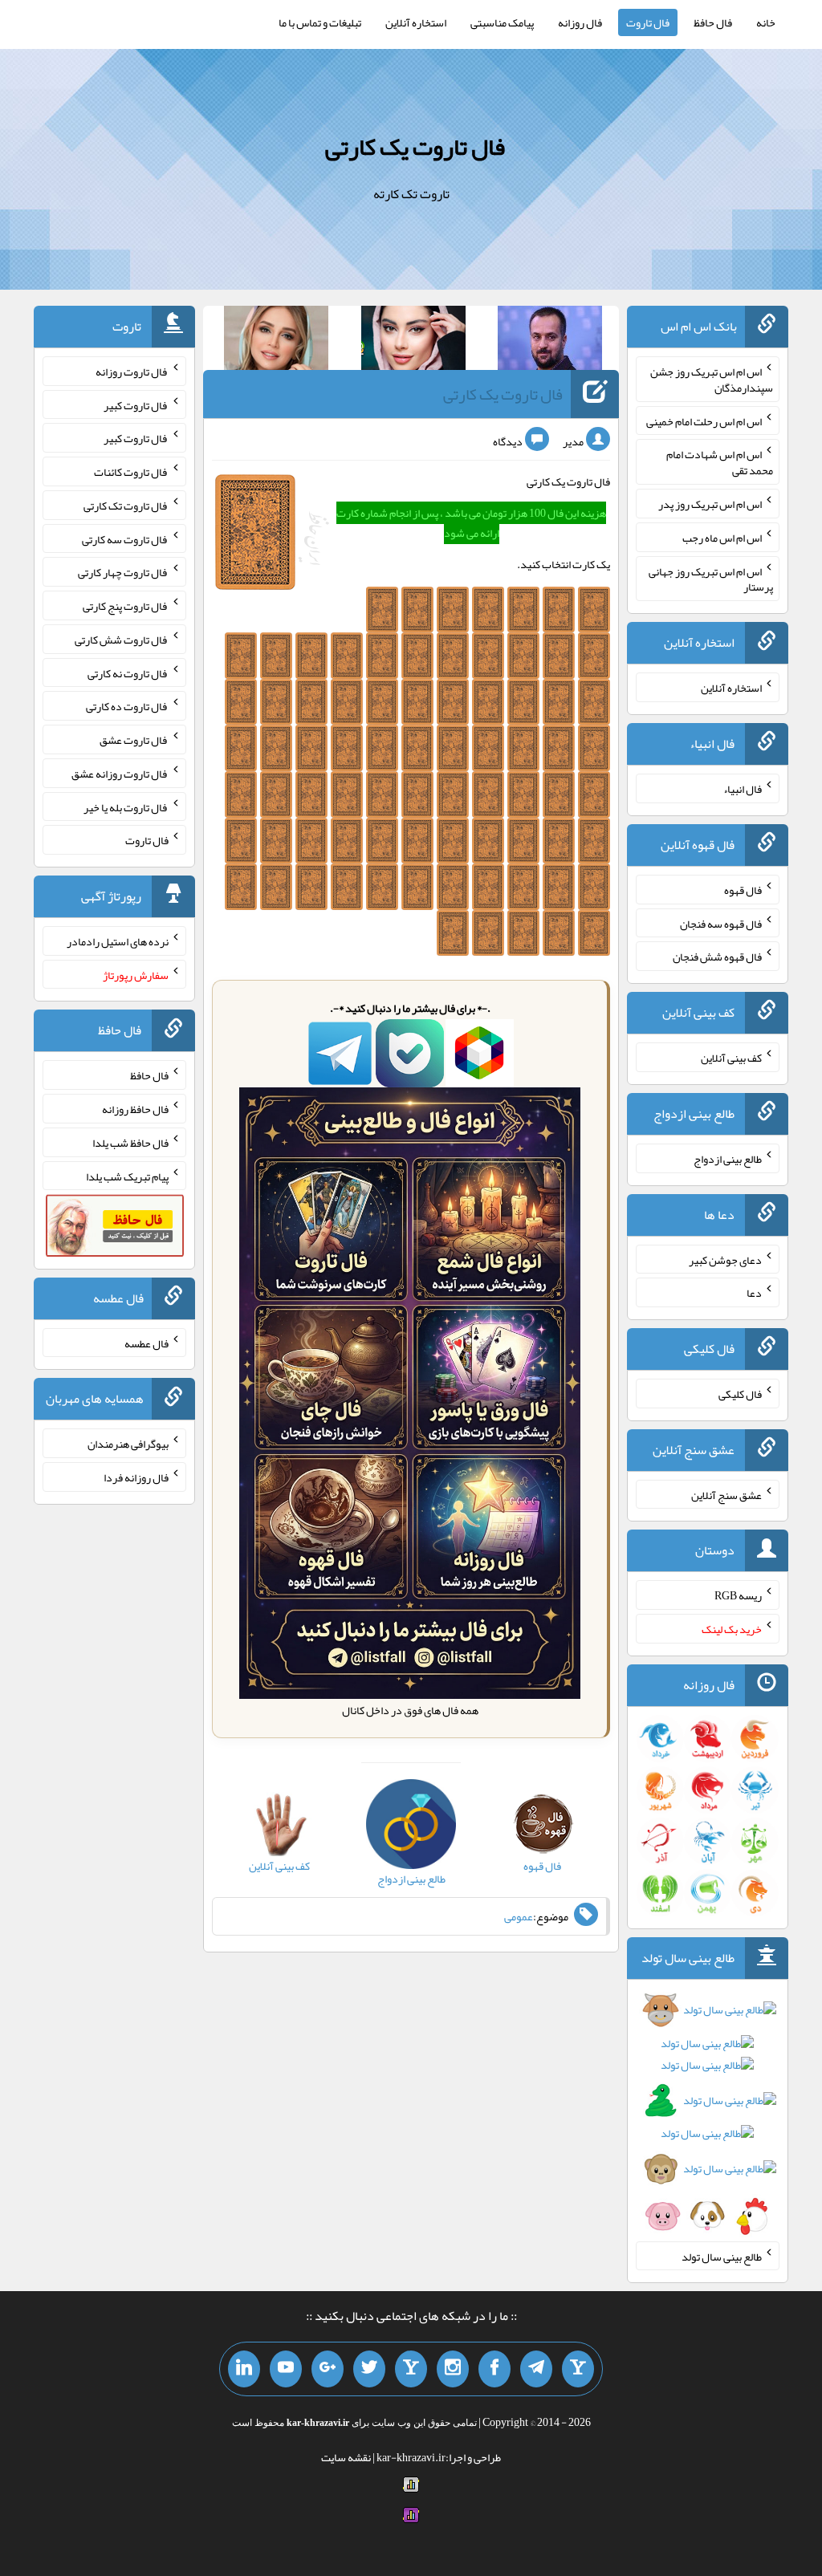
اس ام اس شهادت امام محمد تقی (720, 462)
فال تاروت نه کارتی (128, 672)
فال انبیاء (743, 789)
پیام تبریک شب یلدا (127, 1176)
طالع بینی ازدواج (728, 1159)
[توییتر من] (369, 2369)
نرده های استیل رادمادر (118, 941)
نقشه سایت (346, 2457)
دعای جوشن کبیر (725, 1259)
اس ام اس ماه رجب (722, 538)
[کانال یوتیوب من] (286, 2369)
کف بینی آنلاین (731, 1058)
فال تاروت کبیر (136, 404)
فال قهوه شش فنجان (717, 957)
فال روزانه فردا (136, 1477)
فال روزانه (580, 22)
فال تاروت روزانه (132, 372)
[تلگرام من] (536, 2369)
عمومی (519, 1916)
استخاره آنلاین (416, 22)
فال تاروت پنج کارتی (126, 606)
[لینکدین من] (244, 2369)
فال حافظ (713, 22)
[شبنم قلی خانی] (276, 341)
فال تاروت (648, 22)
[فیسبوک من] (494, 2369)
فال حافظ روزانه (135, 1109)
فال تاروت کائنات (131, 472)
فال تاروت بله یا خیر (126, 807)
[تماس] (411, 2369)
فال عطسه (146, 1343)
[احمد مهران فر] (550, 341)
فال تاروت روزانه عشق (120, 774)
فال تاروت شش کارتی (122, 640)
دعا (754, 1293)
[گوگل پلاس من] (328, 2369)
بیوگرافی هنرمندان (128, 1444)
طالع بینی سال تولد (722, 2256)
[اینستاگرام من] (453, 2369)
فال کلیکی (740, 1394)
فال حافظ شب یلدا (130, 1143)
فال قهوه (743, 890)
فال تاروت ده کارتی (127, 706)
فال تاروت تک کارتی (126, 506)
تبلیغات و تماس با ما (320, 22)
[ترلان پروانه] (413, 341)
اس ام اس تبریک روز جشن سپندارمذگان (712, 380)
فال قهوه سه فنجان (721, 923)
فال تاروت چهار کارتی (123, 572)
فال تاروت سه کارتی (125, 538)
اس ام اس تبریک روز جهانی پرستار (711, 579)
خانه (766, 22)
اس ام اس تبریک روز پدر (710, 504)
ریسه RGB (738, 1595)
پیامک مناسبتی (502, 22)
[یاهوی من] (578, 2369)
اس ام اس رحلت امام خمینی (704, 421)
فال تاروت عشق (134, 740)
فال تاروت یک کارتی (415, 147)
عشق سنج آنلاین (726, 1494)
